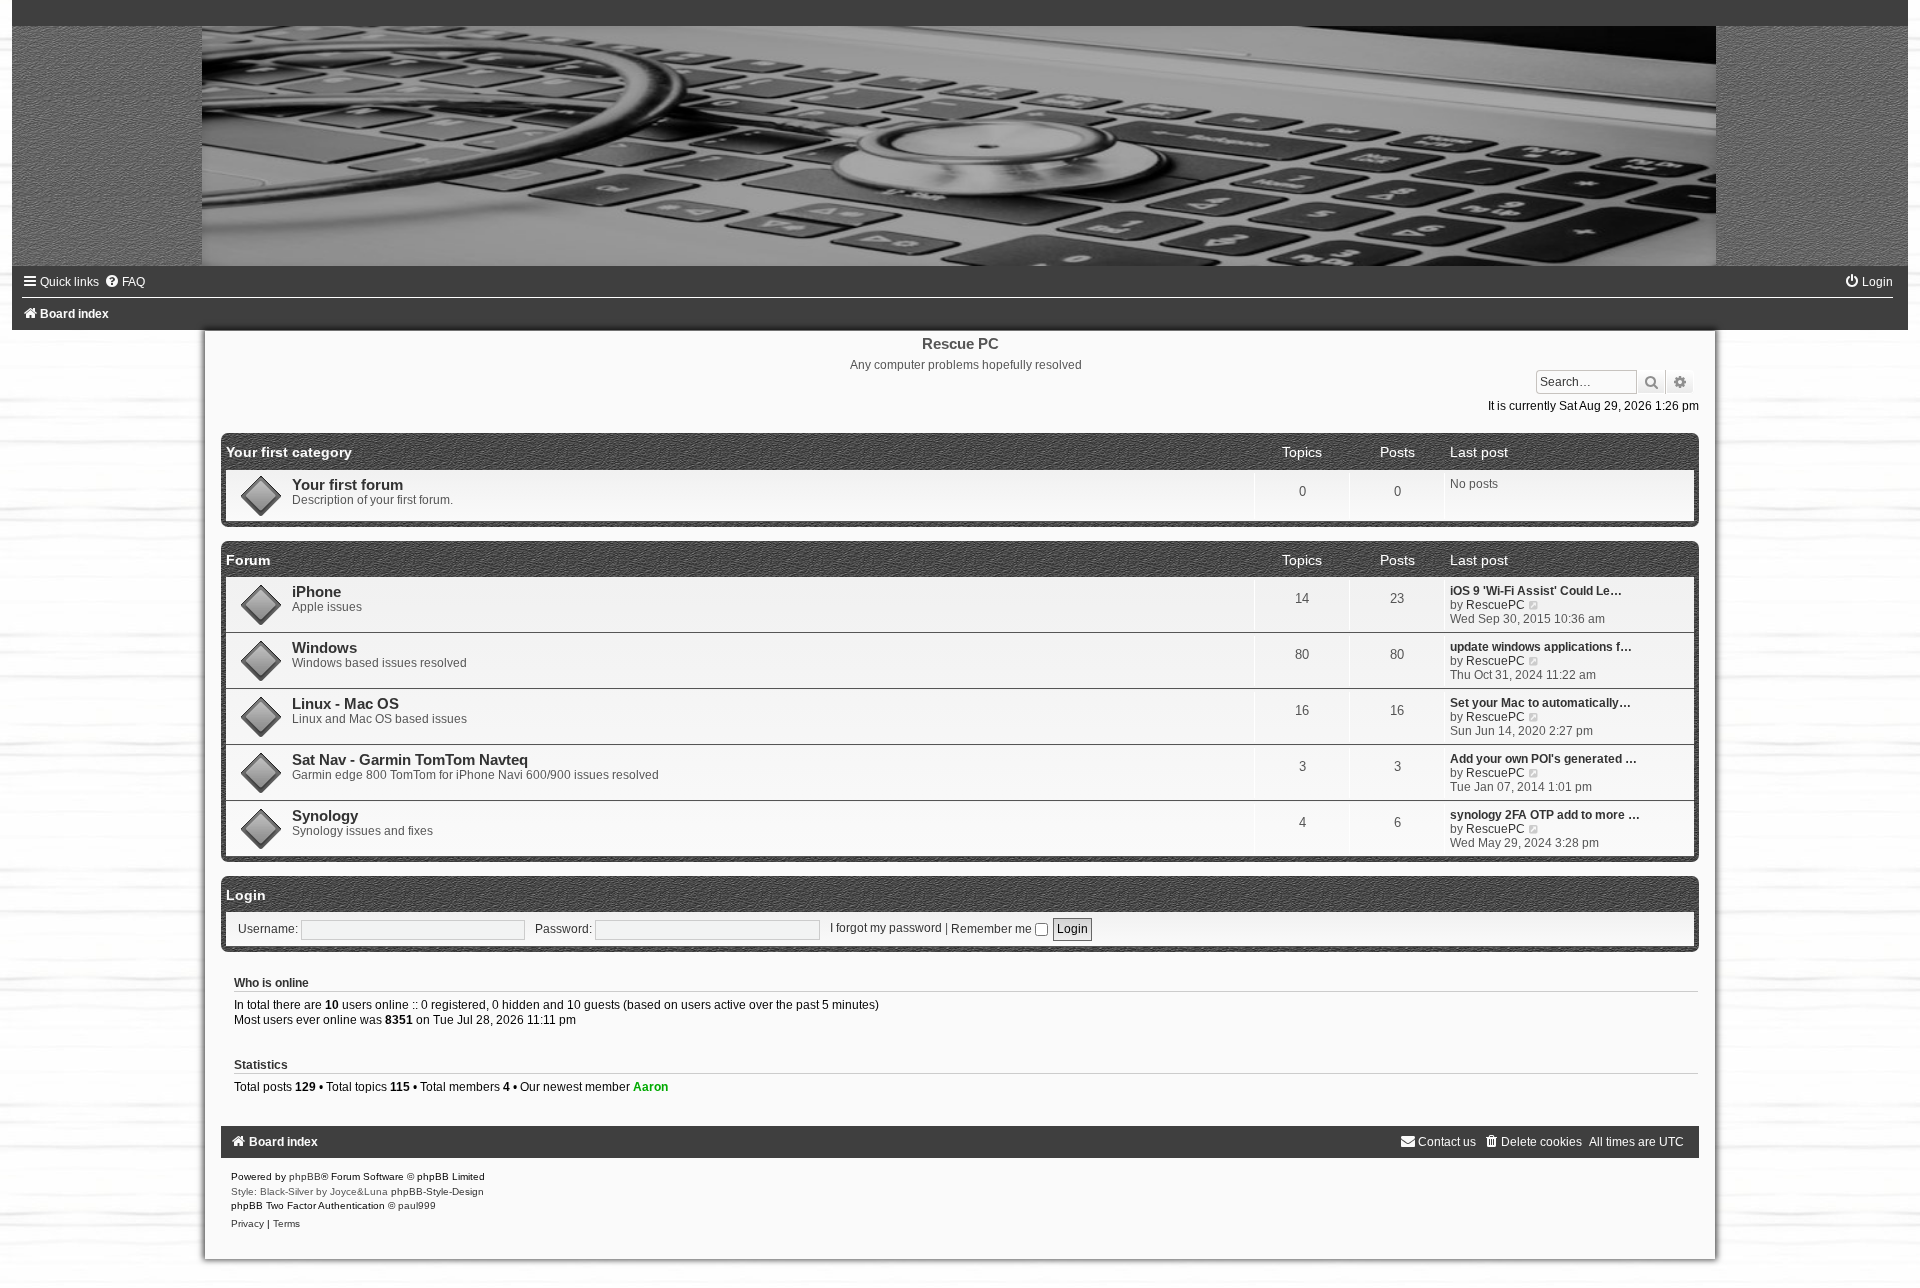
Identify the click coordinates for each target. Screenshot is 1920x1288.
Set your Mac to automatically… (1540, 703)
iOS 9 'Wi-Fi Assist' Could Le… (1536, 591)
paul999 (417, 1205)
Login (246, 895)
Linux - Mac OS (345, 704)
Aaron (650, 1087)
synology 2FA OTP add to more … (1545, 815)
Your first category (289, 452)
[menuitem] (124, 282)
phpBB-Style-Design (437, 1191)
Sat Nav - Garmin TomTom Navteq (410, 760)
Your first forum (347, 485)
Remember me (993, 929)
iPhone (316, 592)
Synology (325, 816)
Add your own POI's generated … (1543, 759)
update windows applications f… (1541, 647)
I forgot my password (886, 929)
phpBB (305, 1176)
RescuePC (1495, 605)
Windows (324, 648)
